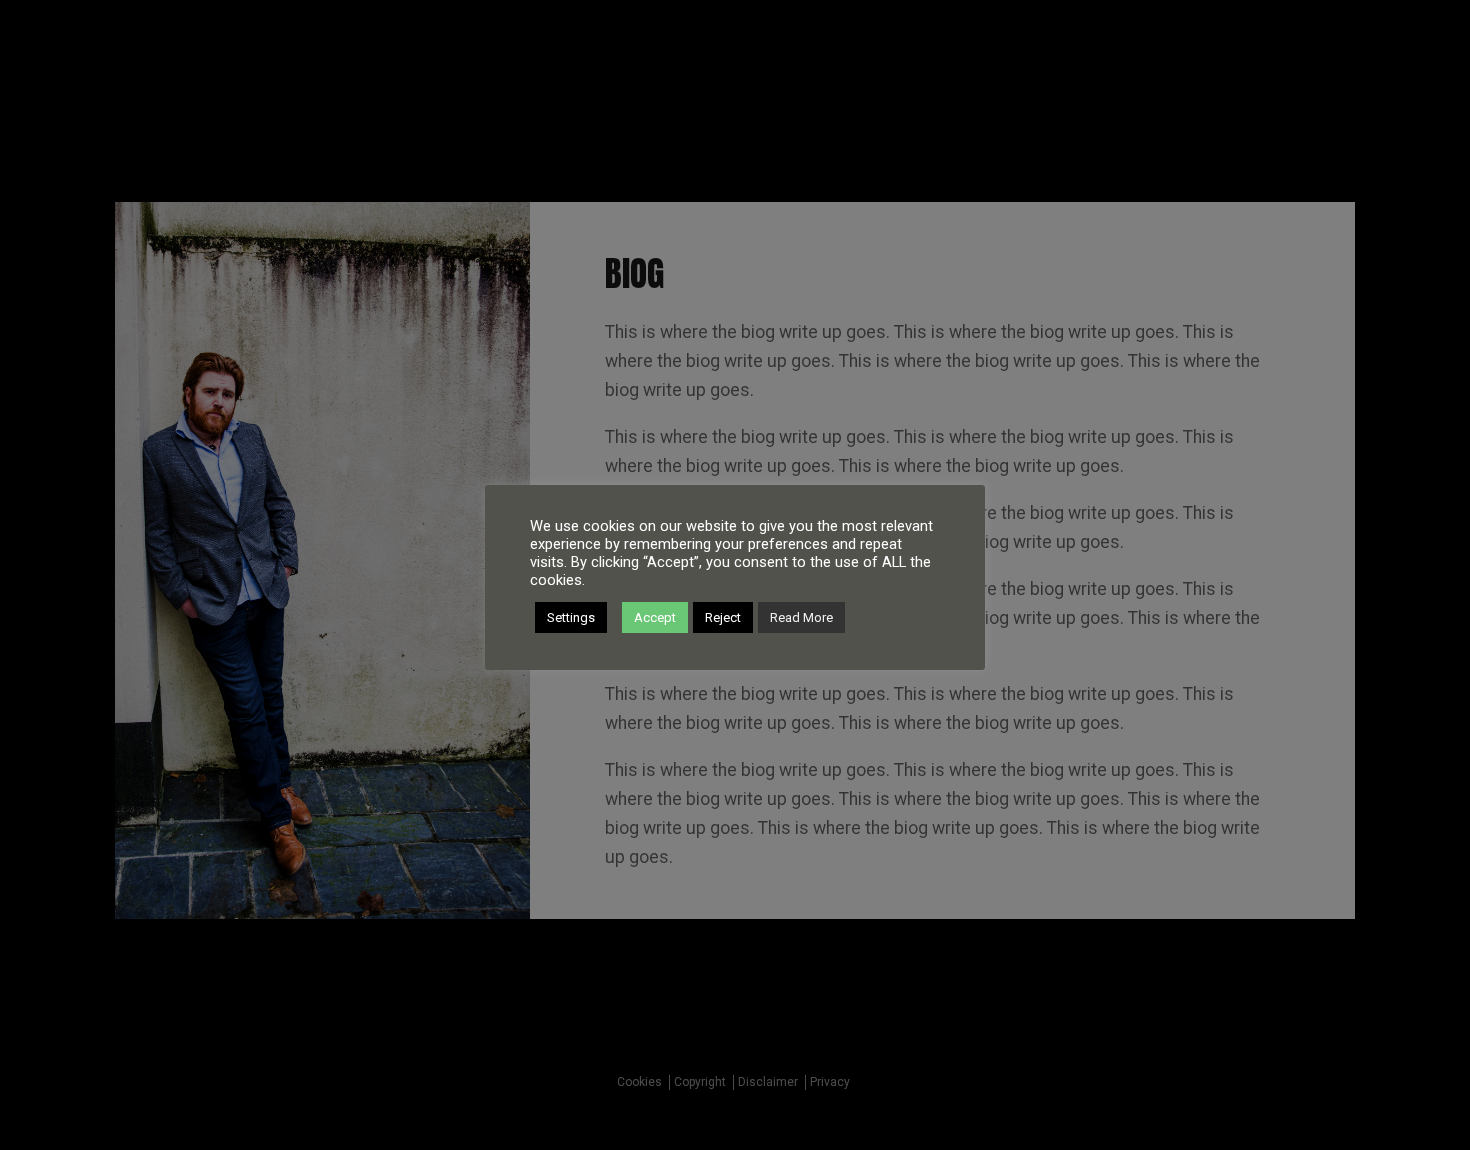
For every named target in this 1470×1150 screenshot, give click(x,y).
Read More (801, 617)
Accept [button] (655, 617)
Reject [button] (723, 617)
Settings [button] (571, 617)
